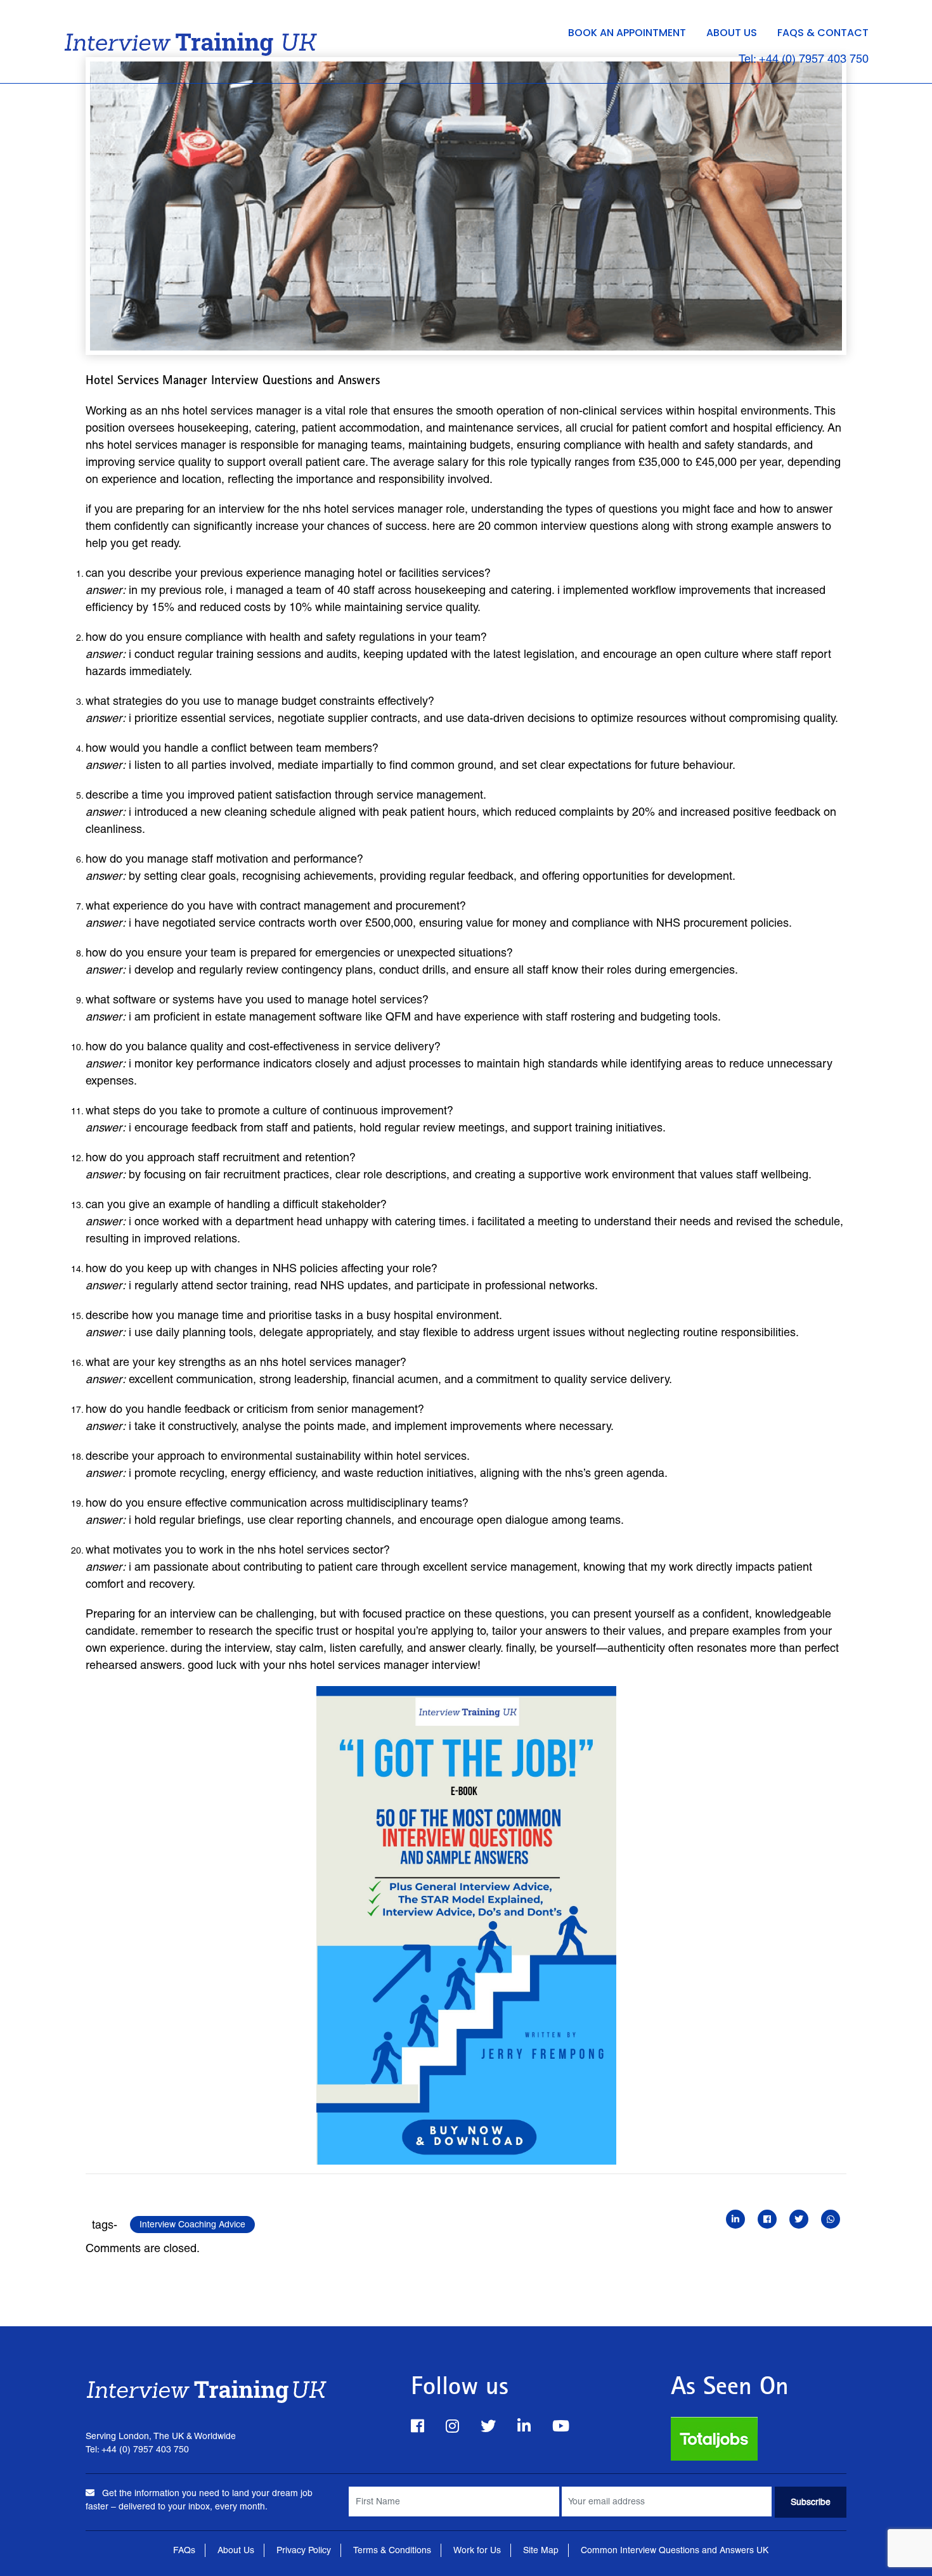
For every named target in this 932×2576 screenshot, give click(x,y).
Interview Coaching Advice (192, 2224)
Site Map (541, 2550)
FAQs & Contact (823, 33)
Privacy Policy (304, 2550)
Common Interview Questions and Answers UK (675, 2550)
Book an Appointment (627, 33)
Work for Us (477, 2550)
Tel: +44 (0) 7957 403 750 (804, 59)
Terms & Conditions (392, 2550)
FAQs (184, 2550)
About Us (732, 33)
